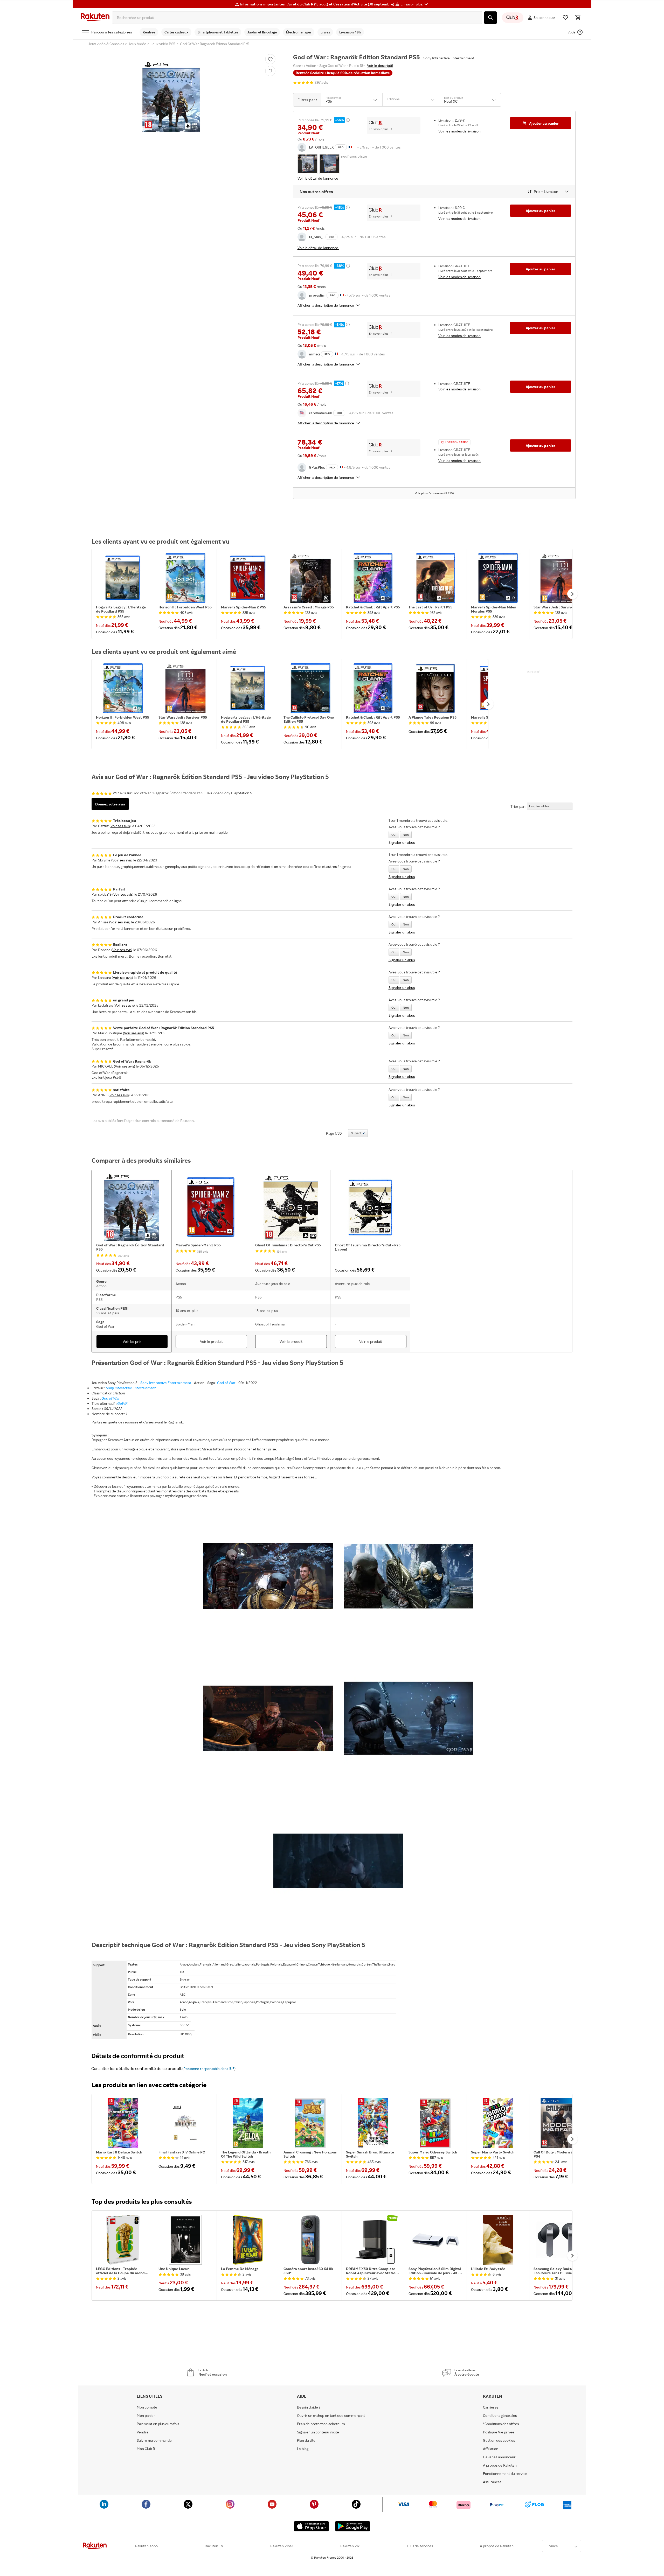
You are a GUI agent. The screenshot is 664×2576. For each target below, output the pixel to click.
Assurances (492, 2482)
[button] (415, 4)
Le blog (303, 2449)
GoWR (122, 1403)
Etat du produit (454, 98)
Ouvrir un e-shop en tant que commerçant (331, 2416)
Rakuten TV (214, 2546)
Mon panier (146, 2416)
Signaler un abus (402, 842)
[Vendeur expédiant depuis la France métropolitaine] (342, 295)
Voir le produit (211, 1341)
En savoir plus (379, 129)
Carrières (491, 2407)
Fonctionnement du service (505, 2474)
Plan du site (306, 2440)
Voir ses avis (120, 826)
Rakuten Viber (282, 2546)
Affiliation (491, 2449)
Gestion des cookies (499, 2440)
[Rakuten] (95, 18)
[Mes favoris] (565, 18)
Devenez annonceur (499, 2457)
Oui (394, 835)
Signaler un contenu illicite (318, 2432)
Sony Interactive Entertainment (166, 1383)
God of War (226, 1383)
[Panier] (578, 18)
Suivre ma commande (154, 2440)
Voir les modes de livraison (459, 131)
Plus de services (420, 2546)
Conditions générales (500, 2416)
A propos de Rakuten (500, 2465)
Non (406, 835)
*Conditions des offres (501, 2424)
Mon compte (147, 2407)
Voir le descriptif (380, 65)
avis (321, 83)
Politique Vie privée (499, 2432)
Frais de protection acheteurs (321, 2424)
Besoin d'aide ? (309, 2407)
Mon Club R (146, 2449)
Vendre (143, 2432)
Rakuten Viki (350, 2546)
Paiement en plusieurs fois (158, 2424)
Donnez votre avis (110, 804)
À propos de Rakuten (497, 2546)
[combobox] (297, 18)
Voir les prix (132, 1341)
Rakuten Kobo (146, 2546)
